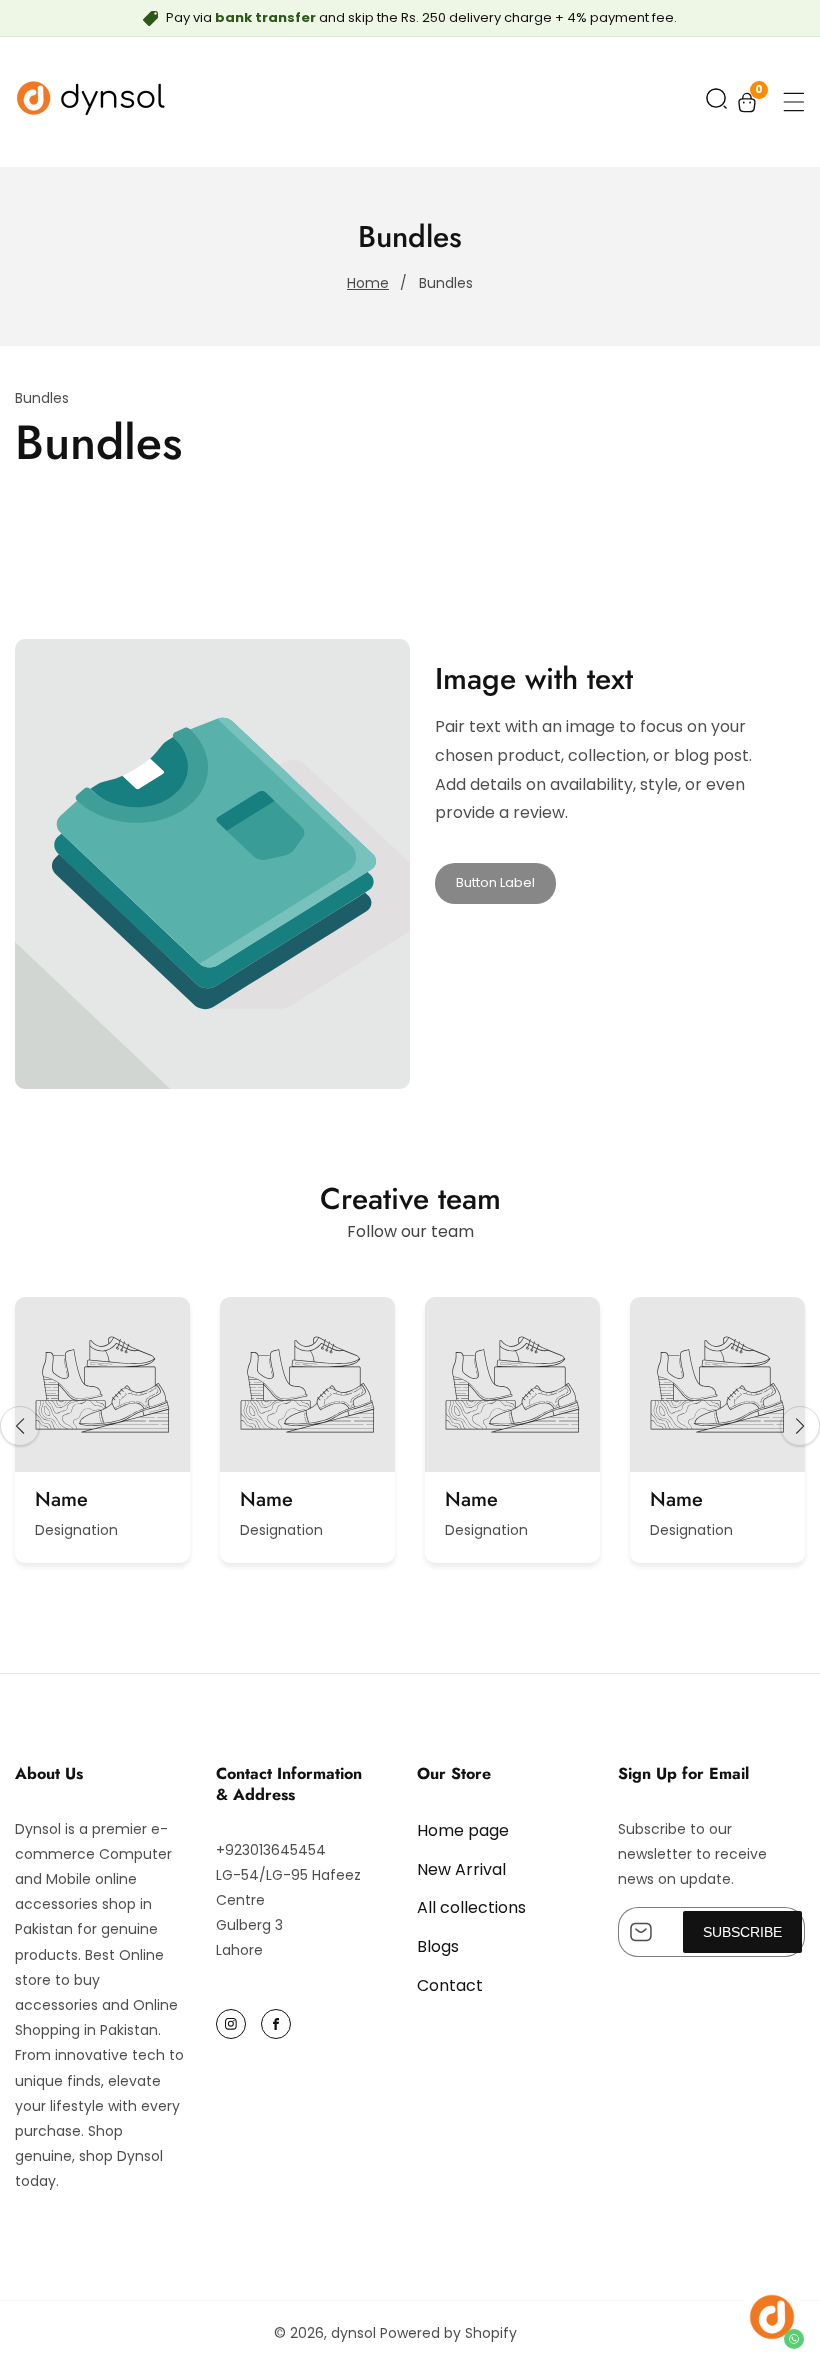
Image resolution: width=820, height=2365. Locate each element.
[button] (716, 102)
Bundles (446, 283)
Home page (463, 1830)
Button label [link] (495, 882)
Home (368, 283)
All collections (471, 1907)
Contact (450, 1985)
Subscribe (742, 1932)
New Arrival (461, 1869)
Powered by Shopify (448, 2333)
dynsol (353, 2333)
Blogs (438, 1946)
